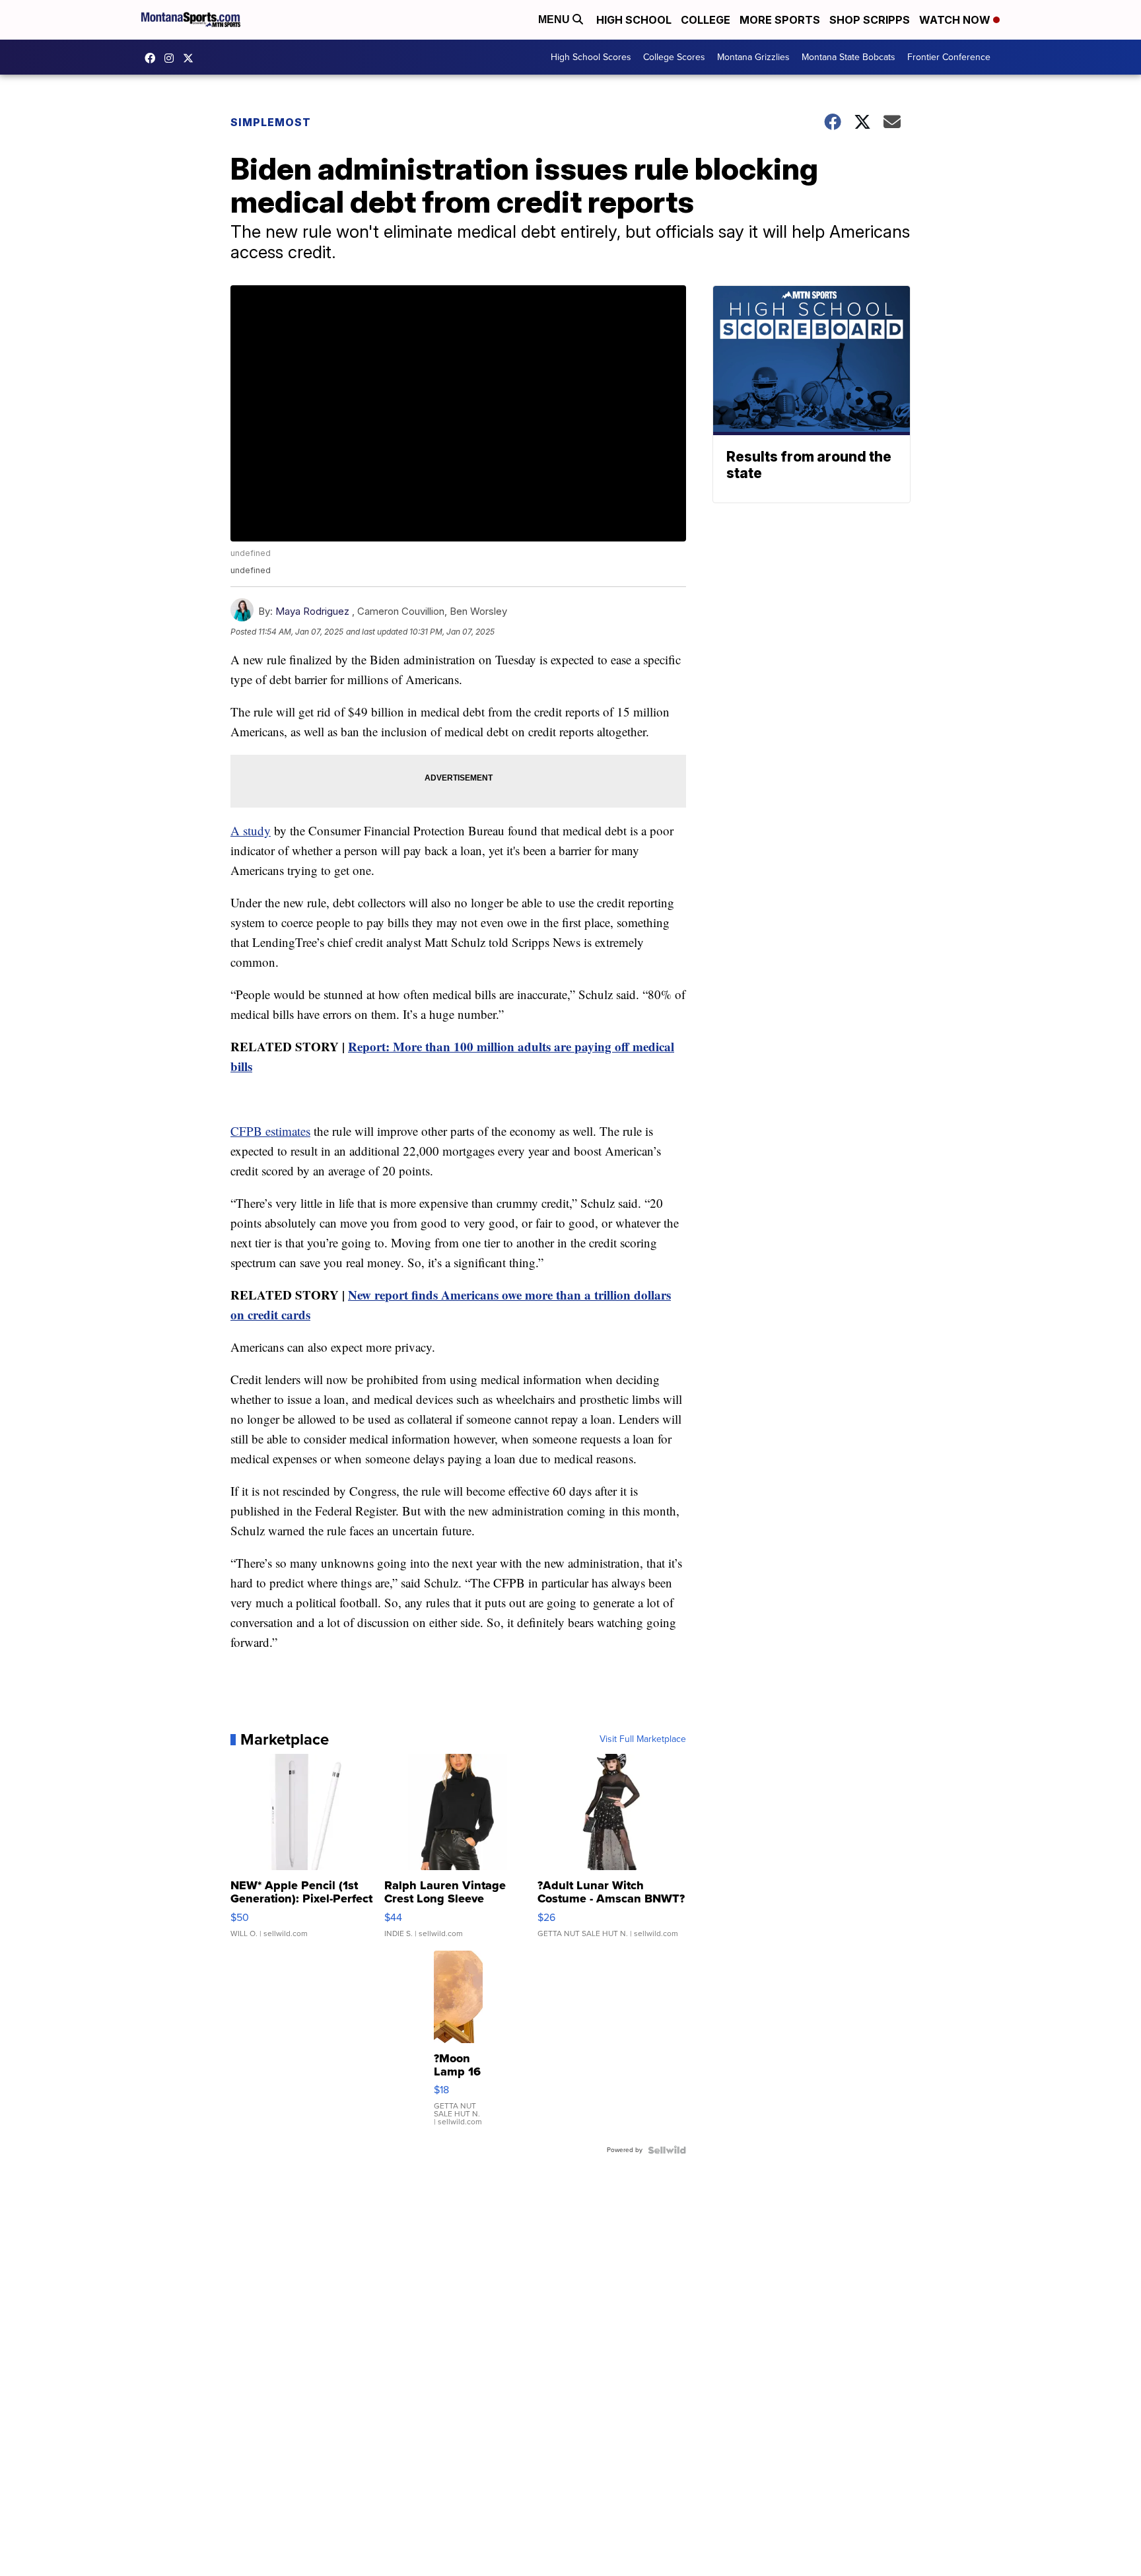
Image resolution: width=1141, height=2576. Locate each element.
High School (634, 20)
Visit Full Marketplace (643, 1739)
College (706, 20)
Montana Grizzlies (753, 57)
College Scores (674, 57)
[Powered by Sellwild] (667, 2150)
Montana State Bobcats (848, 57)
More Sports (780, 20)
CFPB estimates (270, 1131)
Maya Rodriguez (312, 611)
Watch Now (956, 20)
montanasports (153, 58)
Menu (555, 19)
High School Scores (591, 57)
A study (251, 830)
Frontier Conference (949, 57)
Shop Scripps (870, 20)
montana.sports (172, 58)
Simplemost (271, 122)
